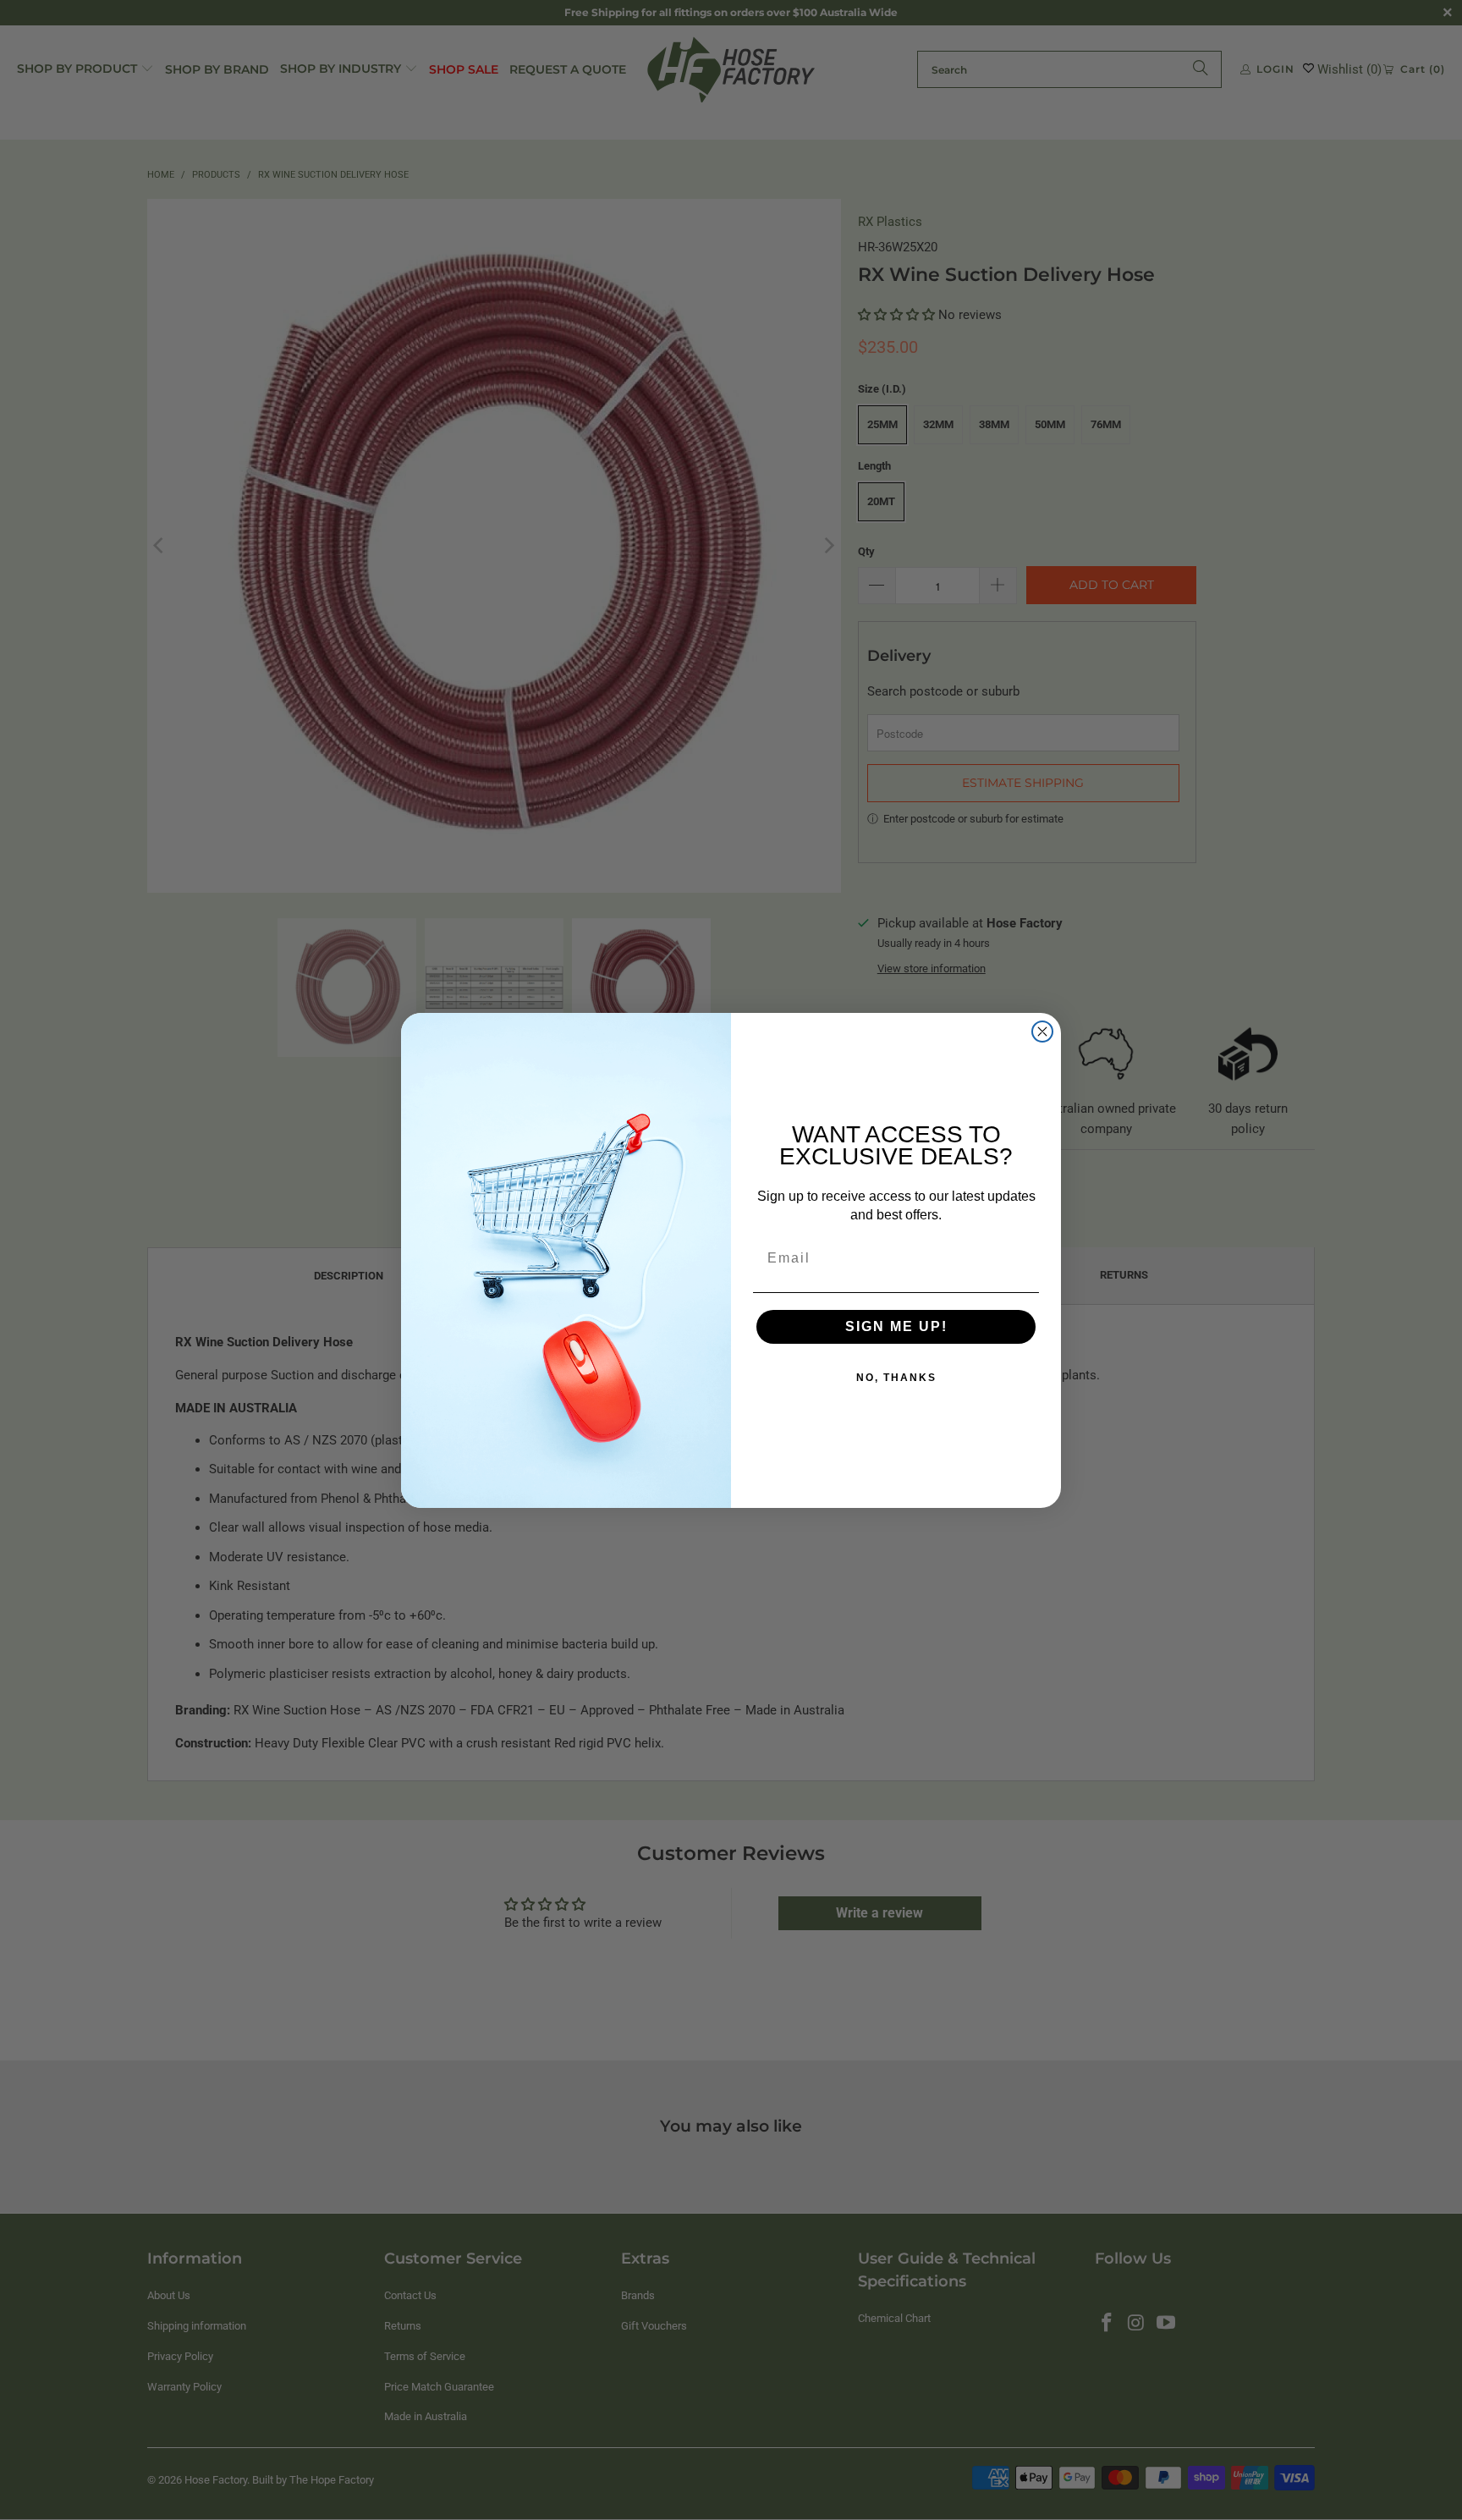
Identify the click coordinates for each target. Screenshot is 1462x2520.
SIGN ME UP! (896, 1326)
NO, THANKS (896, 1378)
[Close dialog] (1042, 1032)
